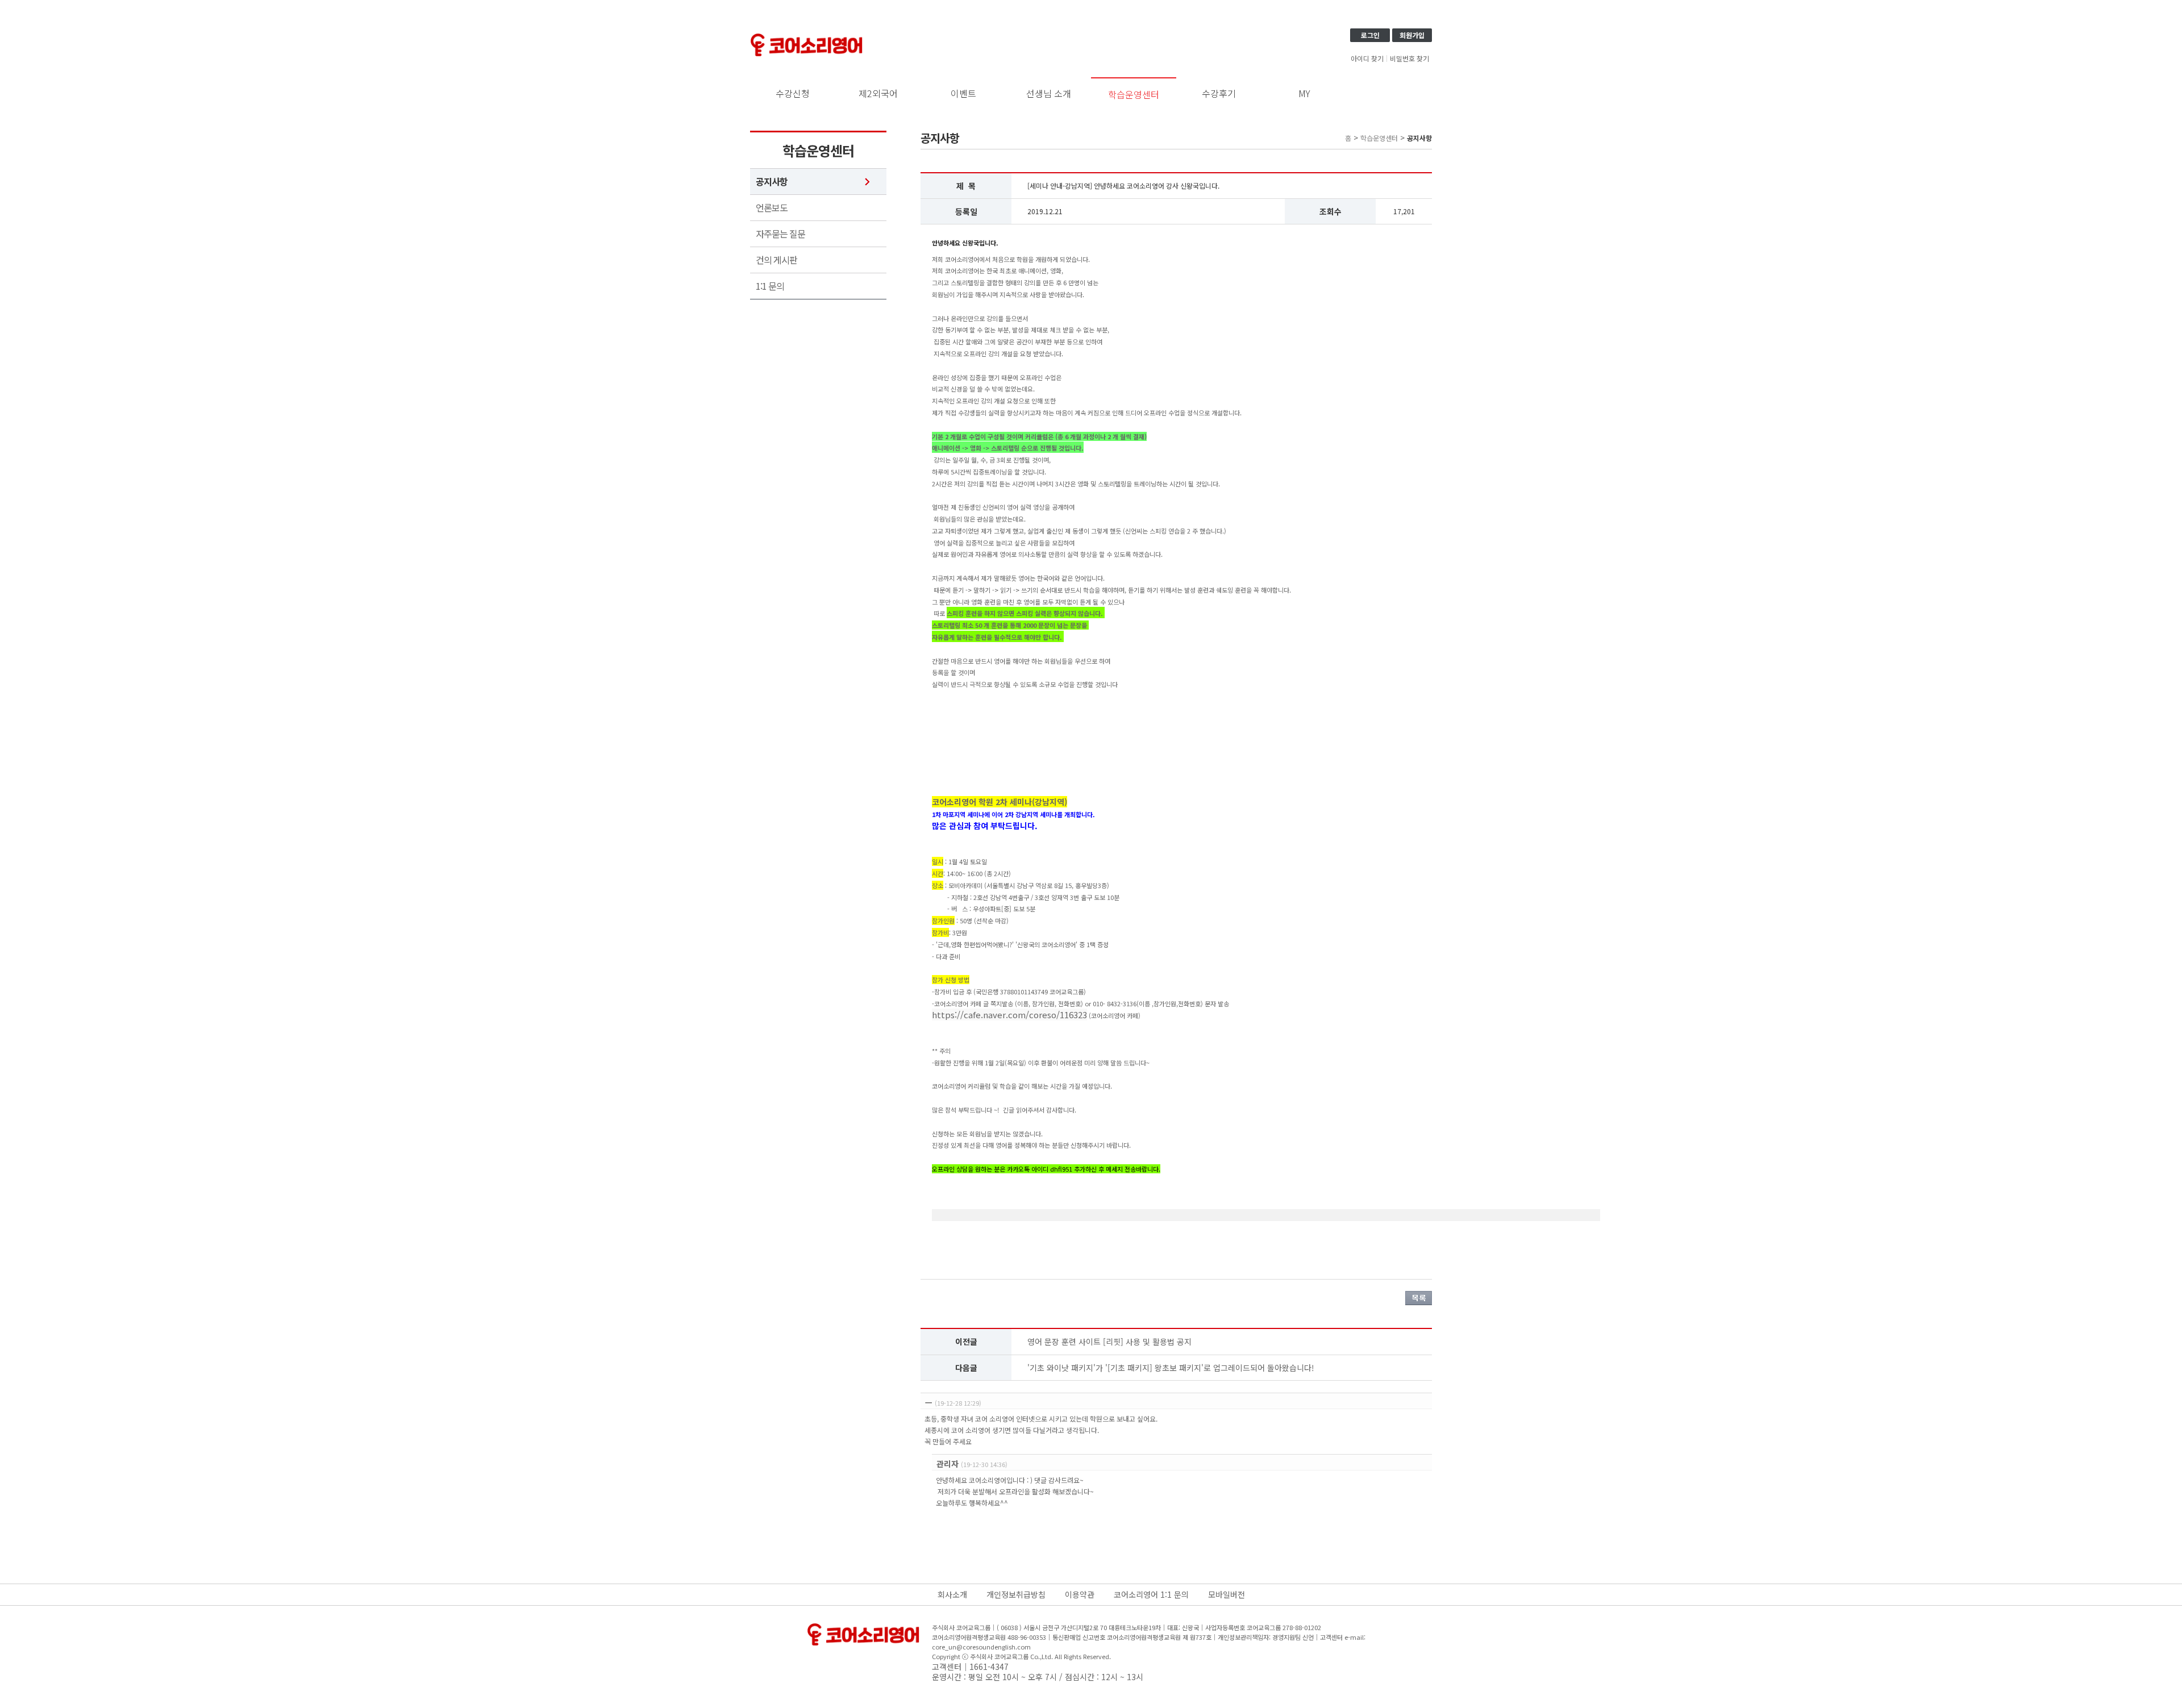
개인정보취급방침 (1016, 1594)
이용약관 (1080, 1594)
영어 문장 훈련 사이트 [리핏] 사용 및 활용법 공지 (1109, 1342)
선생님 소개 (1049, 93)
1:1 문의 (770, 286)
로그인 (1370, 35)
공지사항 (772, 182)
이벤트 (963, 93)
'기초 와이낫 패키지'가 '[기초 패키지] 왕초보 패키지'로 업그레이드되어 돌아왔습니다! (1171, 1368)
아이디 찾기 (1367, 59)
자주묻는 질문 (780, 234)
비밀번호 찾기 (1409, 59)
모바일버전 (1227, 1594)
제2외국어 (878, 93)
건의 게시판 (776, 260)
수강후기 (1219, 93)
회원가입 (1412, 35)
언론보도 (772, 208)
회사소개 (952, 1594)
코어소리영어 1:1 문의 (1151, 1594)
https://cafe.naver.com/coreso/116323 (1009, 1015)
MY (1304, 93)
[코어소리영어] (807, 35)
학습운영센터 (1134, 94)
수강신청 (793, 93)
